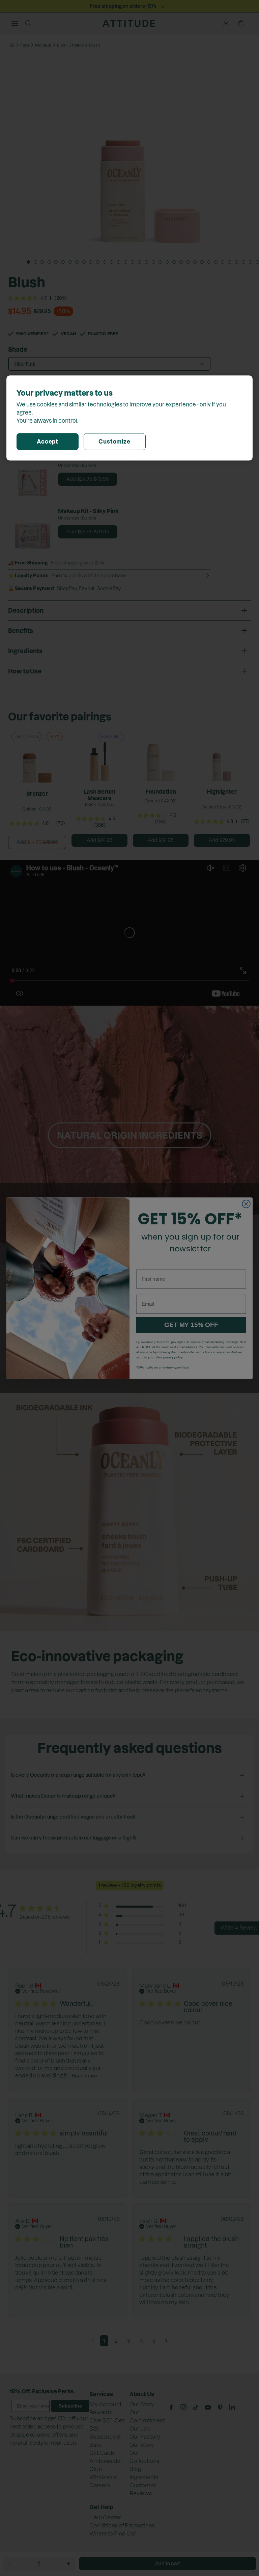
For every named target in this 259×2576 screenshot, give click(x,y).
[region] (129, 418)
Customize (114, 442)
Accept (48, 442)
